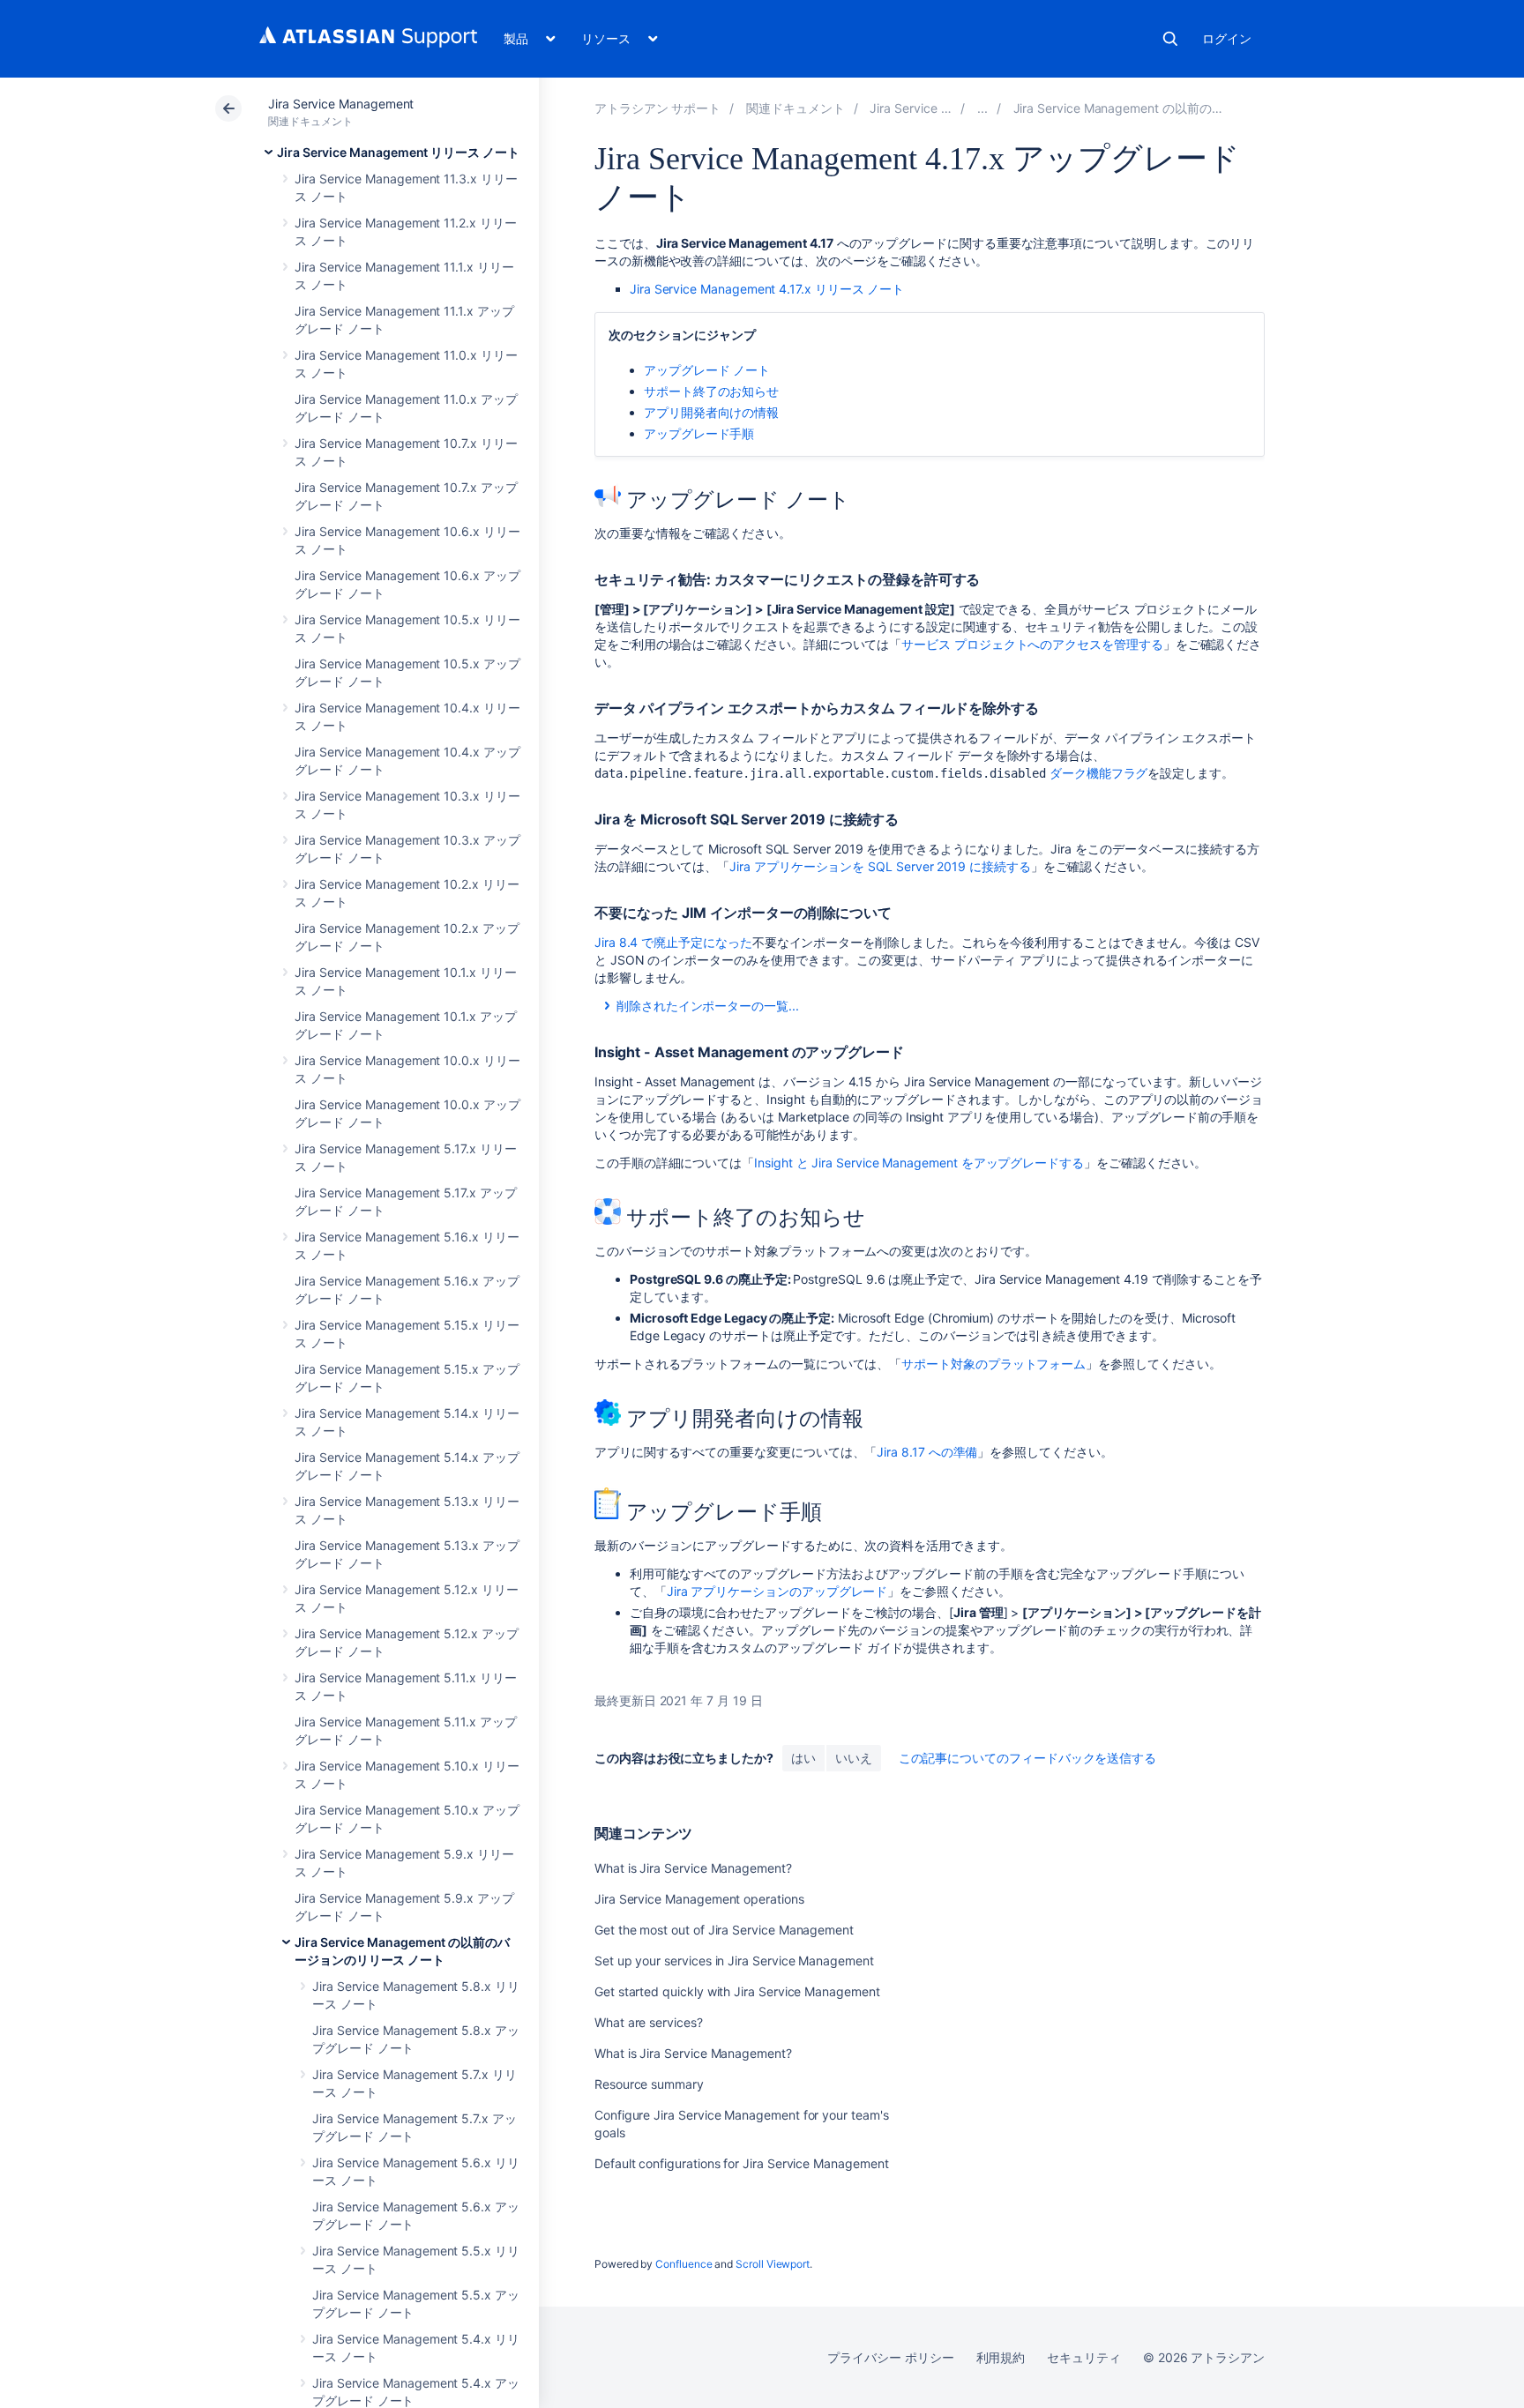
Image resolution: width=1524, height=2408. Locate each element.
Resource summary (649, 2084)
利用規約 (1001, 2357)
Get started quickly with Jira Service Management (737, 1991)
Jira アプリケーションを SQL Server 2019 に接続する (880, 866)
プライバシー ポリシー (890, 2357)
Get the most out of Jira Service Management (724, 1930)
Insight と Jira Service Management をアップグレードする (919, 1163)
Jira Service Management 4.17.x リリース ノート (767, 289)
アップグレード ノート (707, 370)
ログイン (1227, 38)
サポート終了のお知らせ (711, 391)
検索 (1170, 39)
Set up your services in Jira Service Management (734, 1961)
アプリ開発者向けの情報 (711, 412)
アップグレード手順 (699, 433)
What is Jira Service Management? (693, 1868)
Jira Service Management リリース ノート (398, 152)
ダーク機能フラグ (1098, 773)
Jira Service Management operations (699, 1899)
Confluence (684, 2264)
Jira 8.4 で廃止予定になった (673, 942)
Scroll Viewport (773, 2264)
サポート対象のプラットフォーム (994, 1364)
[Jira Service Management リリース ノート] (982, 108)
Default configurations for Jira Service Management (742, 2163)
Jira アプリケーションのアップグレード (777, 1591)
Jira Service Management (341, 104)
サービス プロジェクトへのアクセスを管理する (1032, 644)
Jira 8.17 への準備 (927, 1452)
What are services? (649, 2022)
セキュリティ (1084, 2357)
